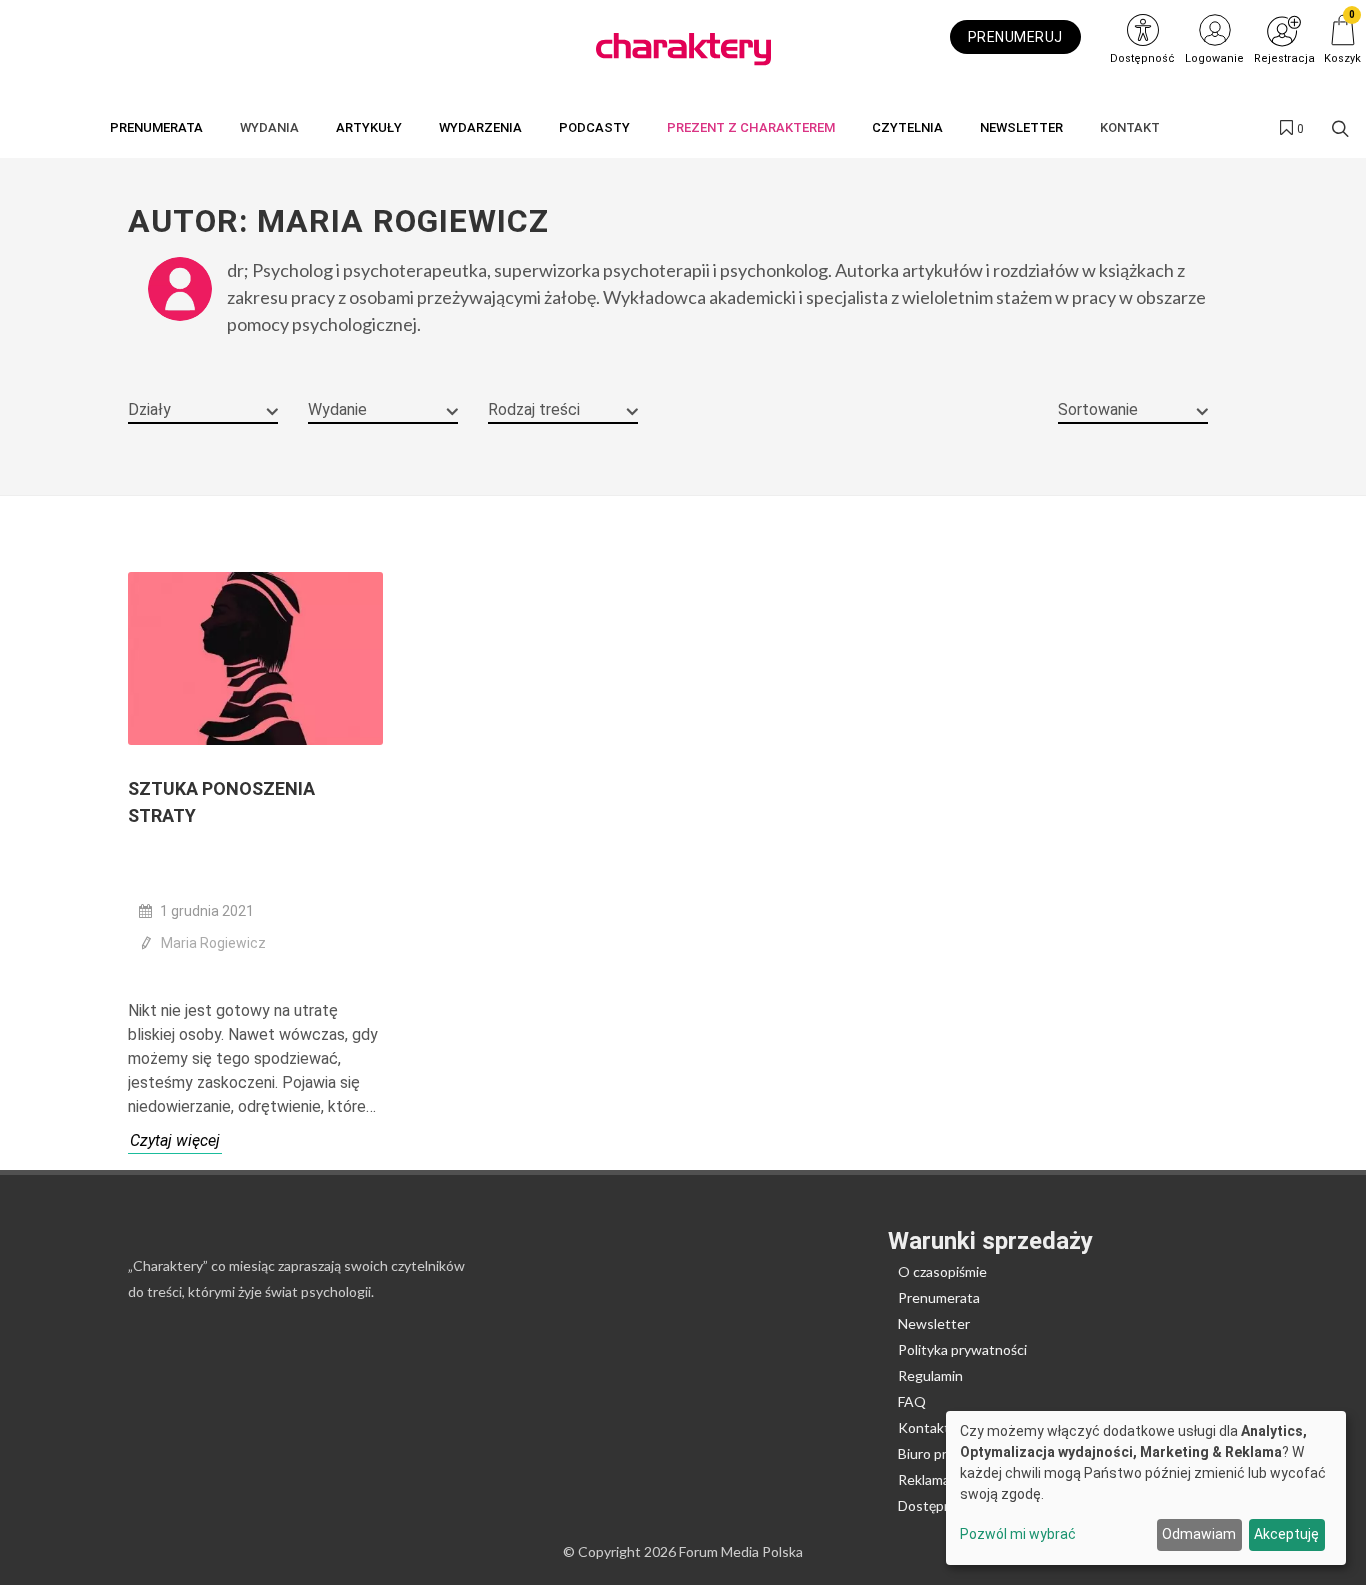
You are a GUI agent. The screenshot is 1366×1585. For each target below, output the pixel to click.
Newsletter (934, 1323)
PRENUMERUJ (1015, 37)
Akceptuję (1286, 1534)
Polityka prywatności (962, 1349)
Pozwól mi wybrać (1018, 1534)
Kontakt (924, 1427)
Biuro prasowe (943, 1453)
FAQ (912, 1401)
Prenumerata (939, 1297)
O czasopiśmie (942, 1271)
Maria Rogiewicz (213, 943)
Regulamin (930, 1375)
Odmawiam (1199, 1534)
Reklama (924, 1479)
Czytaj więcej (175, 1140)
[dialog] (1146, 1488)
